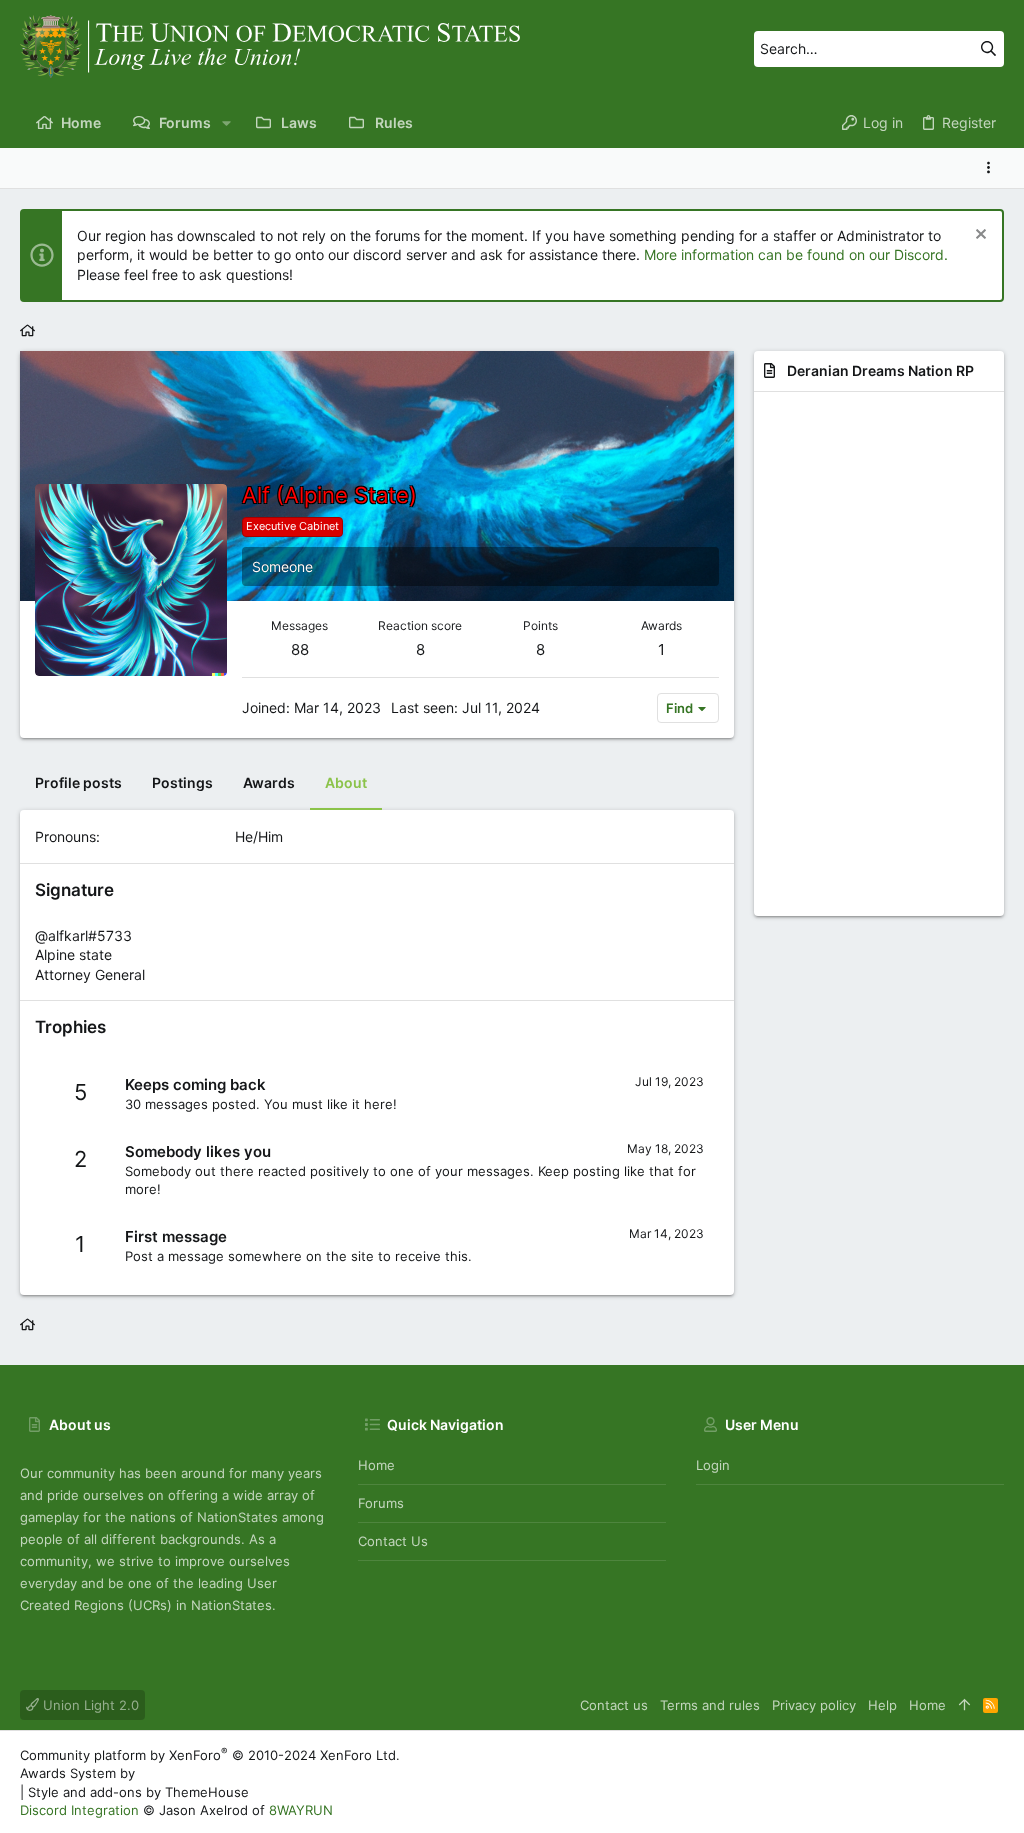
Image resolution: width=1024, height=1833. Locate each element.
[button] (226, 123)
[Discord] (995, 1782)
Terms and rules (710, 1705)
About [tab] (346, 782)
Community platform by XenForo (210, 1755)
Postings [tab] (182, 782)
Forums (381, 1503)
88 (300, 649)
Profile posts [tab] (78, 782)
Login (713, 1465)
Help (882, 1705)
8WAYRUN (301, 1810)
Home (376, 1465)
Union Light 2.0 (89, 1705)
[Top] (964, 1705)
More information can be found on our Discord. (796, 254)
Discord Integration (79, 1810)
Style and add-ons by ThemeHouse (138, 1792)
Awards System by (189, 1773)
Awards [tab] (269, 782)
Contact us (393, 1541)
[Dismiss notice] (978, 236)
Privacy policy (814, 1705)
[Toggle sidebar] (992, 167)
